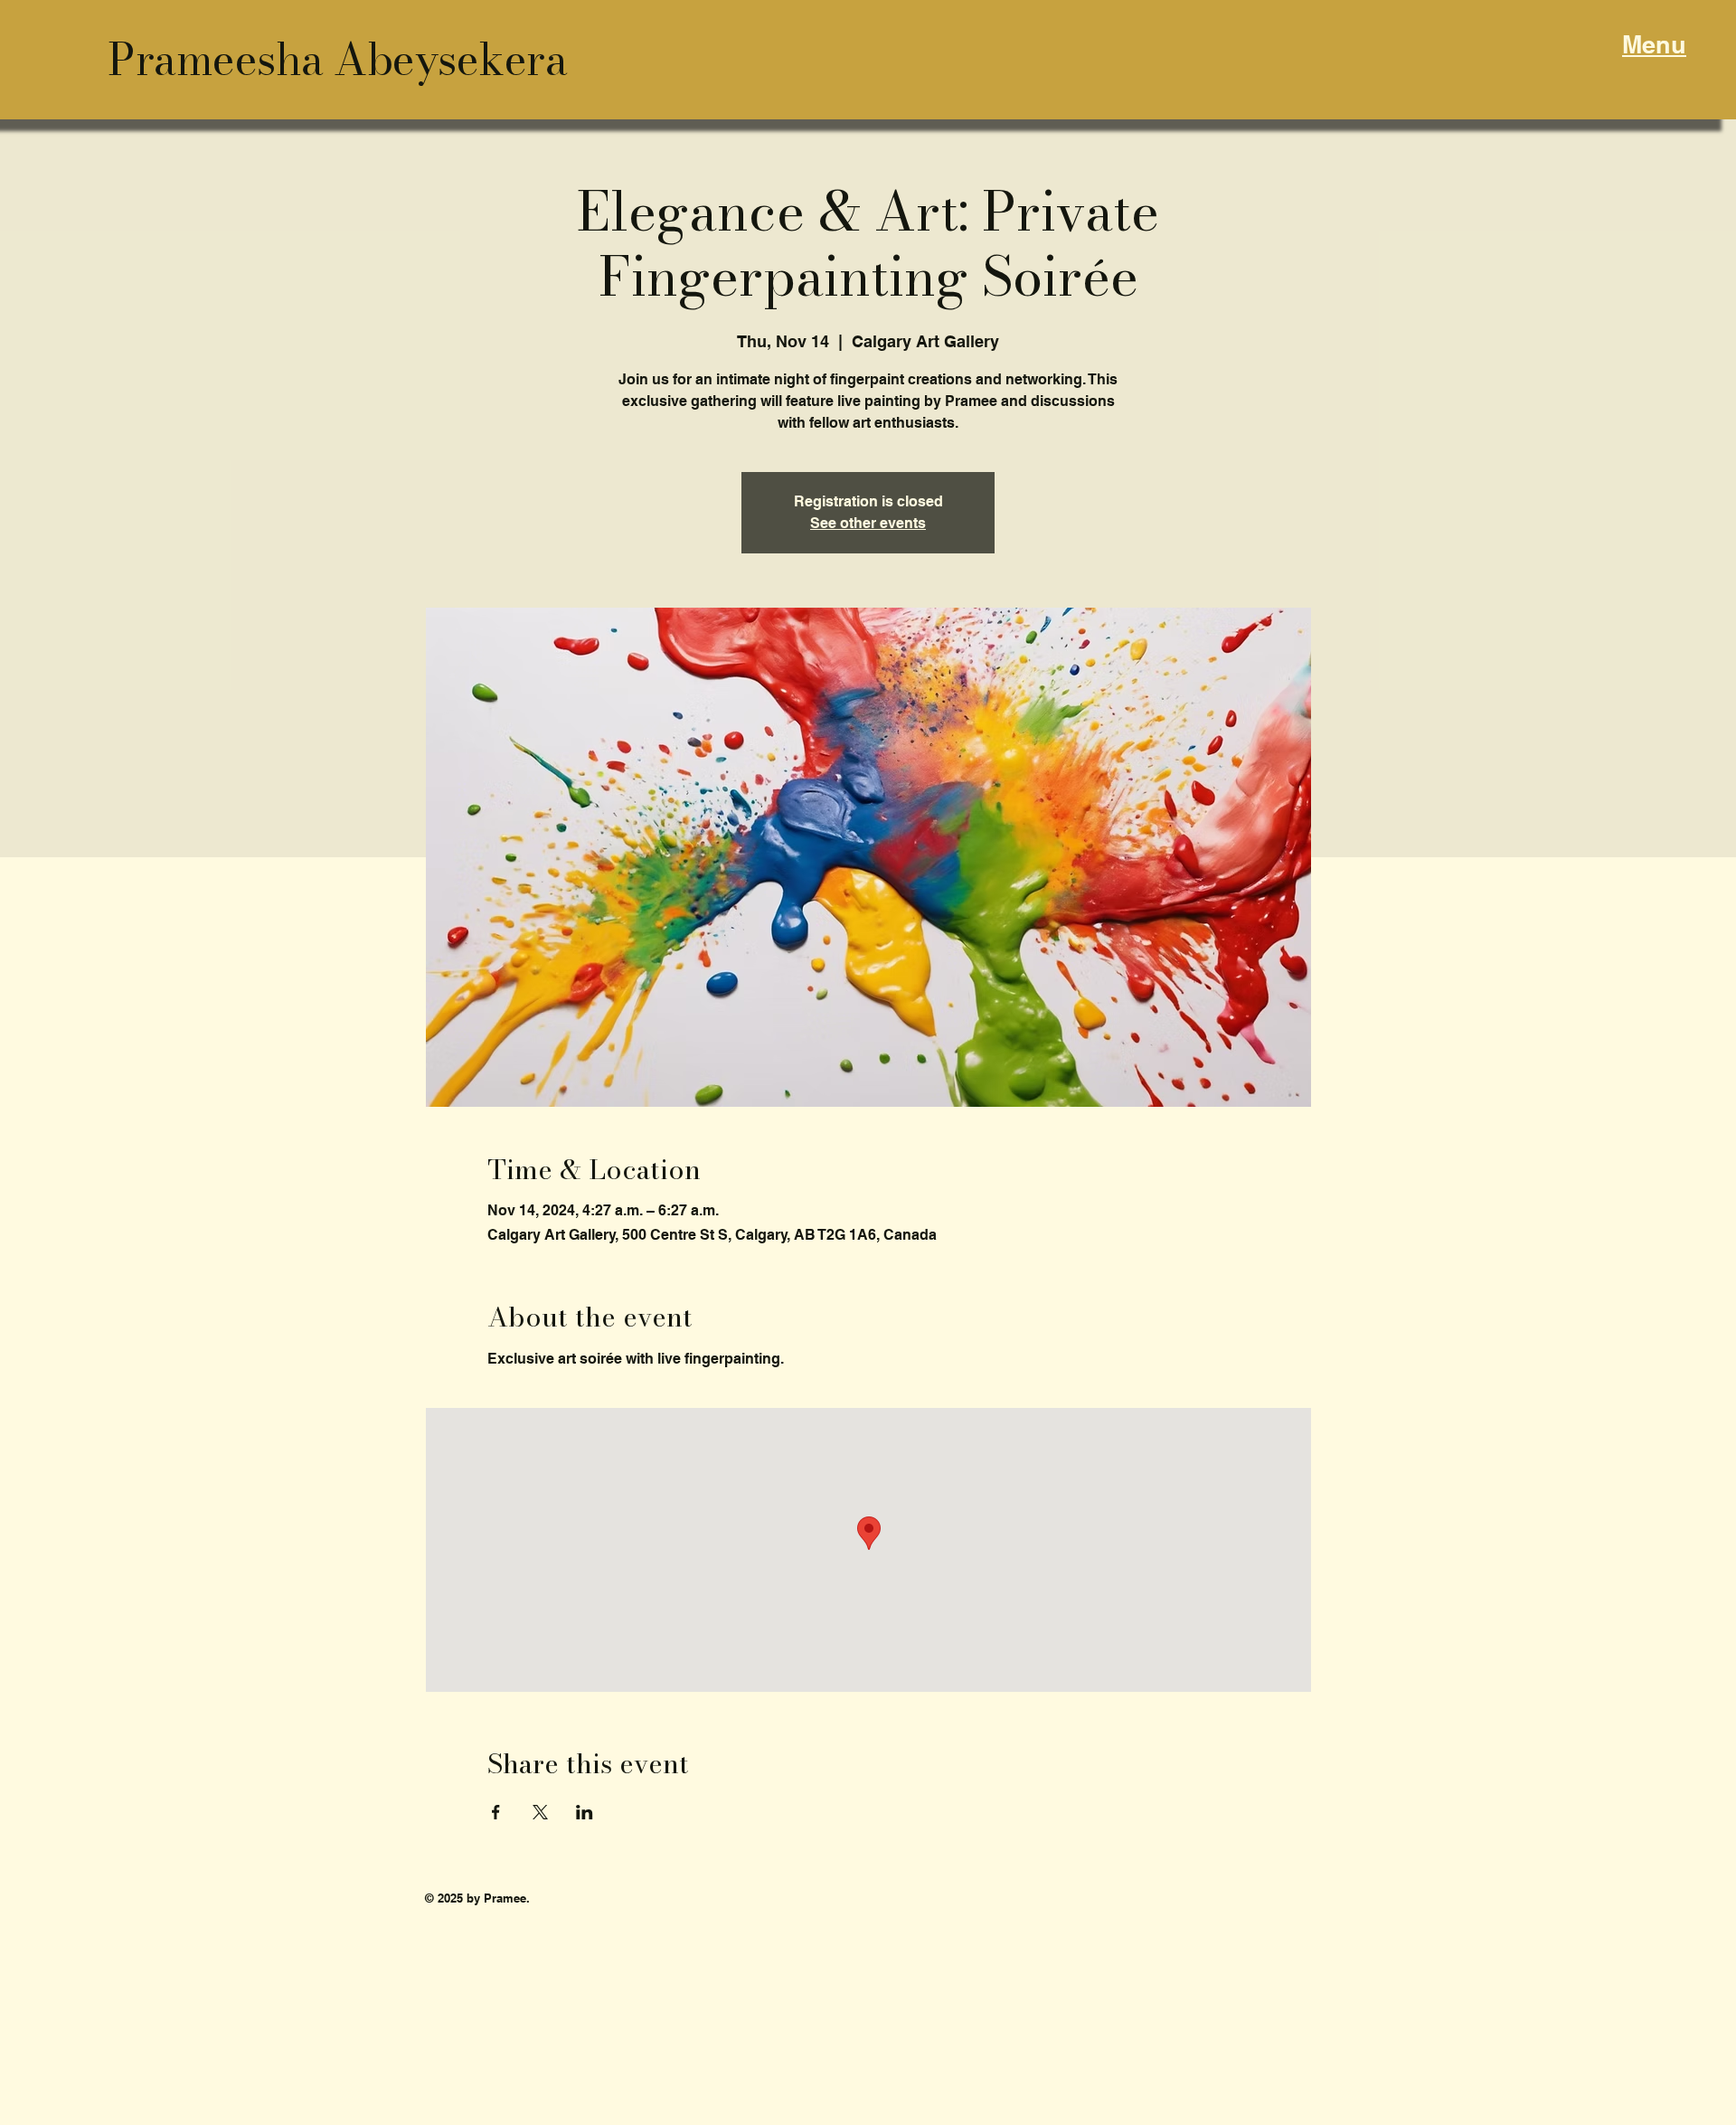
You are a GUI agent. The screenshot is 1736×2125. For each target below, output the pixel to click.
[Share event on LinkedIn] (585, 1812)
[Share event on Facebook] (496, 1812)
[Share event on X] (540, 1812)
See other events (868, 523)
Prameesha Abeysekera (337, 59)
